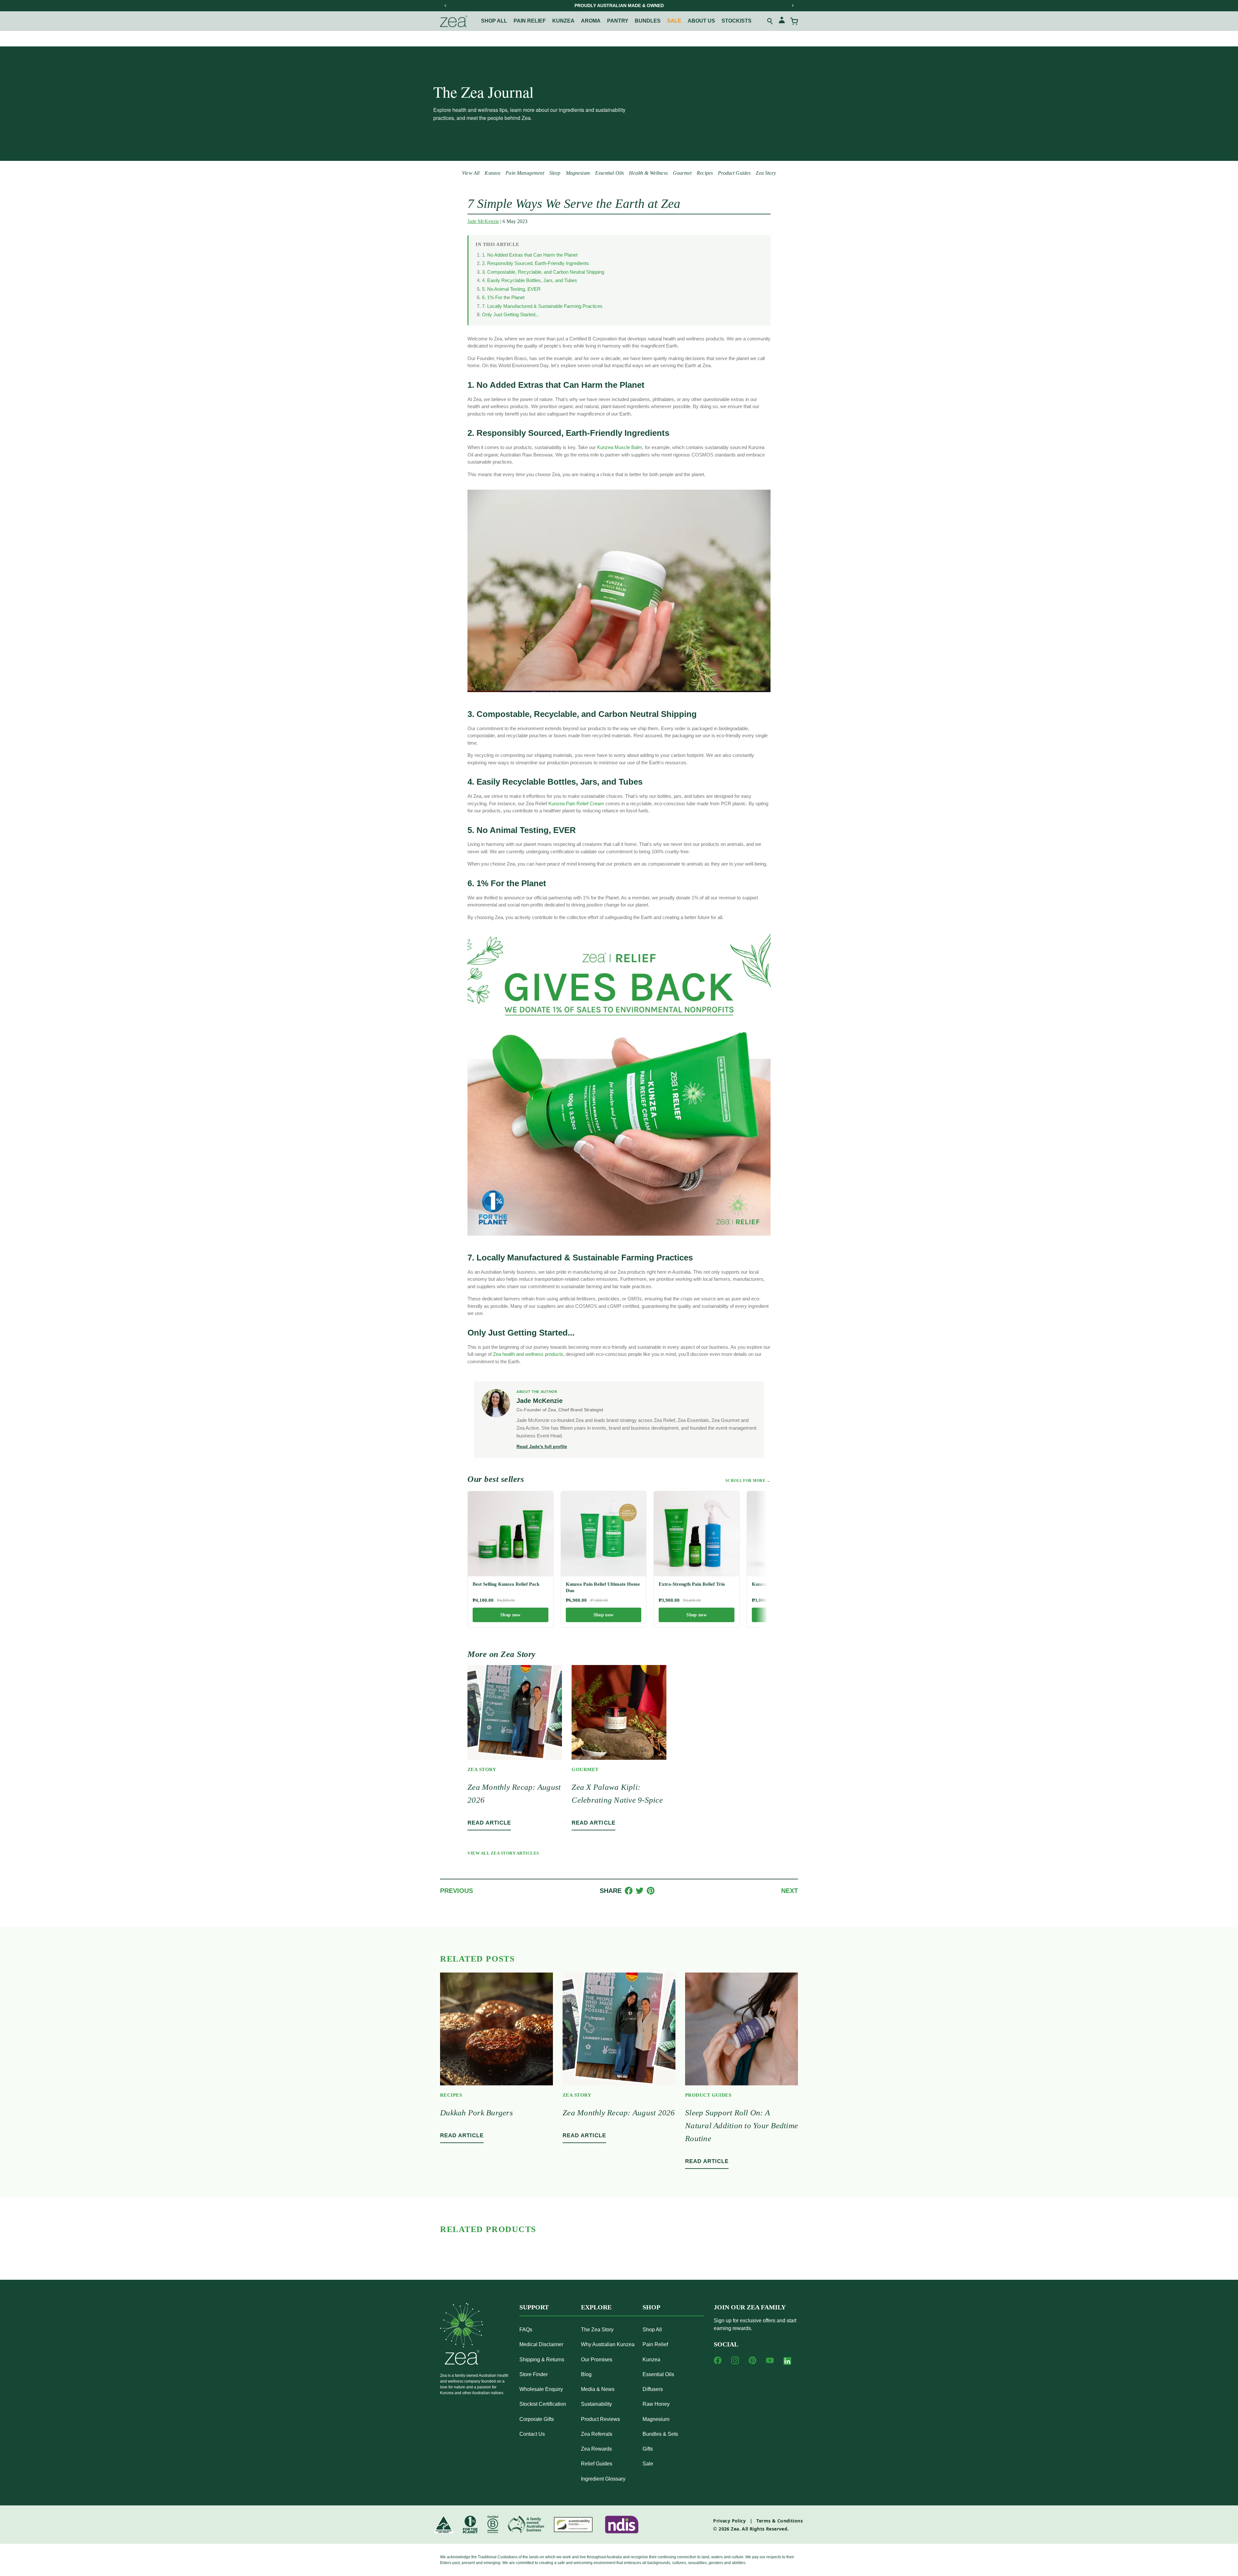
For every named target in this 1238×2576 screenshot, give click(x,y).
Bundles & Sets (660, 2434)
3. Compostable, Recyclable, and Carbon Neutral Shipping (543, 272)
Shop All (494, 21)
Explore (596, 2307)
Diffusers (653, 2389)
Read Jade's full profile (542, 1446)
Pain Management (525, 173)
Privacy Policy (729, 2521)
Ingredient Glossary (603, 2479)
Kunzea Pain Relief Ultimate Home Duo (603, 1587)
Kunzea (563, 21)
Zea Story (766, 173)
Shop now (510, 1615)
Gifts (648, 2449)
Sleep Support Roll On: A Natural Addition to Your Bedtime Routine (742, 2125)
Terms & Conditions (780, 2521)
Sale (674, 21)
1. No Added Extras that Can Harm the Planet (530, 255)
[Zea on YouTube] (770, 2360)
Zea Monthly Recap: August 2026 (619, 2113)
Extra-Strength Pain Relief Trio (692, 1584)
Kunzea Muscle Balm (620, 447)
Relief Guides (597, 2464)
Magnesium (578, 173)
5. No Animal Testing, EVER (511, 289)
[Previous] (446, 5)
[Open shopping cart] (794, 21)
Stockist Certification (543, 2404)
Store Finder (534, 2374)
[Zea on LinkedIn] (787, 2362)
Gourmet (682, 173)
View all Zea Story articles (503, 1853)
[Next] (792, 5)
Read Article (489, 1823)
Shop (651, 2307)
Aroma (591, 21)
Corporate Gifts (537, 2419)
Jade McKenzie (483, 221)
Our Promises (597, 2360)
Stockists (737, 21)
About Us (701, 21)
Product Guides (734, 173)
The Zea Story (597, 2330)
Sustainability (596, 2404)
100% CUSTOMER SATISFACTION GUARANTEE (619, 5)
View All (471, 173)
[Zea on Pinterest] (752, 2360)
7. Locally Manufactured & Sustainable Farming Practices (542, 306)
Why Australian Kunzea (608, 2344)
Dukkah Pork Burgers (477, 2113)
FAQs (526, 2330)
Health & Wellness (648, 173)
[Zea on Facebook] (718, 2360)
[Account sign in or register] (782, 21)
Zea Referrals (597, 2434)
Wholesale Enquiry (541, 2389)
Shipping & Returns (542, 2360)
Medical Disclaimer (541, 2344)
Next (790, 1891)
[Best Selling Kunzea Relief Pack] (511, 1534)
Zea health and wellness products (528, 1354)
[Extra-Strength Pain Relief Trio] (697, 1534)
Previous (457, 1891)
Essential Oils (609, 173)
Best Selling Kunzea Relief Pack (506, 1584)
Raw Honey (656, 2404)
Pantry (618, 21)
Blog (586, 2374)
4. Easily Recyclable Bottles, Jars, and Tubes (530, 280)
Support (534, 2307)
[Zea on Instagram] (735, 2360)
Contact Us (532, 2434)
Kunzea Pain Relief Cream (576, 803)
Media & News (598, 2389)
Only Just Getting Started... (511, 314)
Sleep (555, 173)
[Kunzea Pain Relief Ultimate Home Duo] (604, 1534)
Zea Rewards (596, 2449)
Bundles (648, 21)
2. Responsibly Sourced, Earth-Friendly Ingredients (535, 263)
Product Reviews (600, 2419)
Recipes (705, 173)
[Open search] (770, 21)
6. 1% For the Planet (503, 297)
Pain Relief (530, 21)
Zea (735, 2529)
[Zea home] (454, 21)
